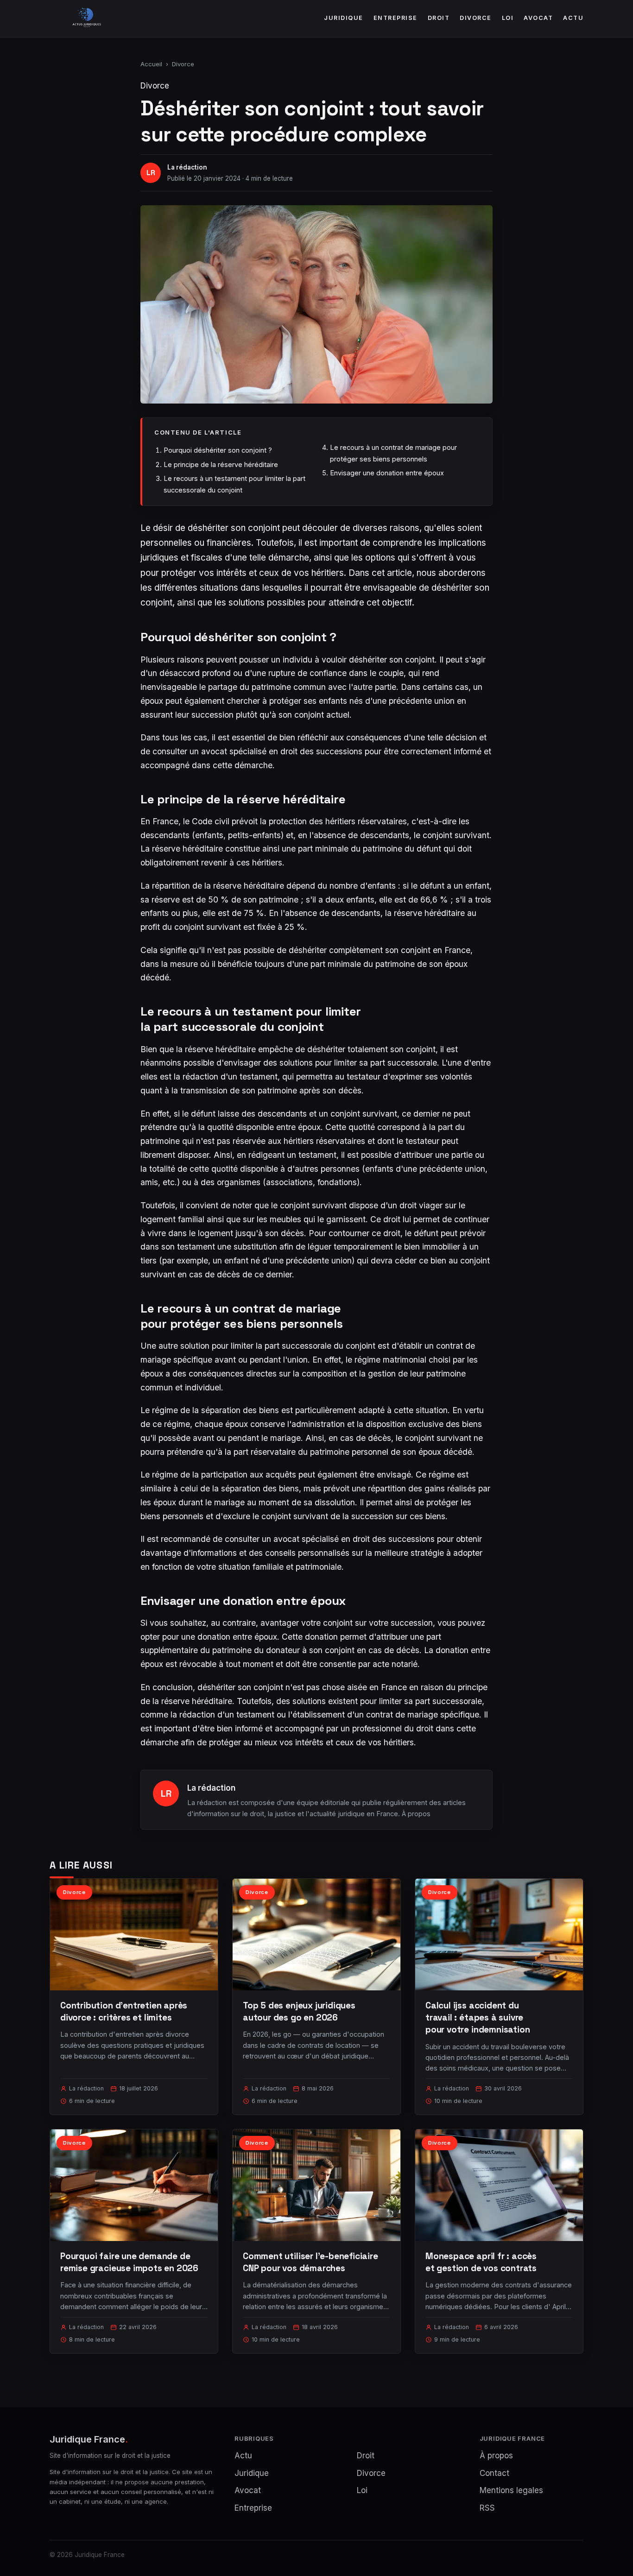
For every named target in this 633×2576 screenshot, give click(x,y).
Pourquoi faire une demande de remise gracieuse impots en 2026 (129, 2262)
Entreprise (396, 18)
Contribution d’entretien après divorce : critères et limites (124, 2011)
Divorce (476, 18)
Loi (508, 18)
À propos (416, 1814)
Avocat (538, 18)
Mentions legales (511, 2490)
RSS (487, 2508)
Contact (494, 2473)
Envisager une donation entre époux (387, 473)
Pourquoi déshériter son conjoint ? (218, 450)
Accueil (151, 64)
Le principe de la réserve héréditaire (221, 464)
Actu (573, 18)
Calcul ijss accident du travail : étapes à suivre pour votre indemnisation (478, 2017)
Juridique (344, 18)
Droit (439, 18)
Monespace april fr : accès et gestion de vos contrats (481, 2262)
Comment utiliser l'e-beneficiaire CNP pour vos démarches (310, 2262)
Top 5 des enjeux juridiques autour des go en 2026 (299, 2011)
